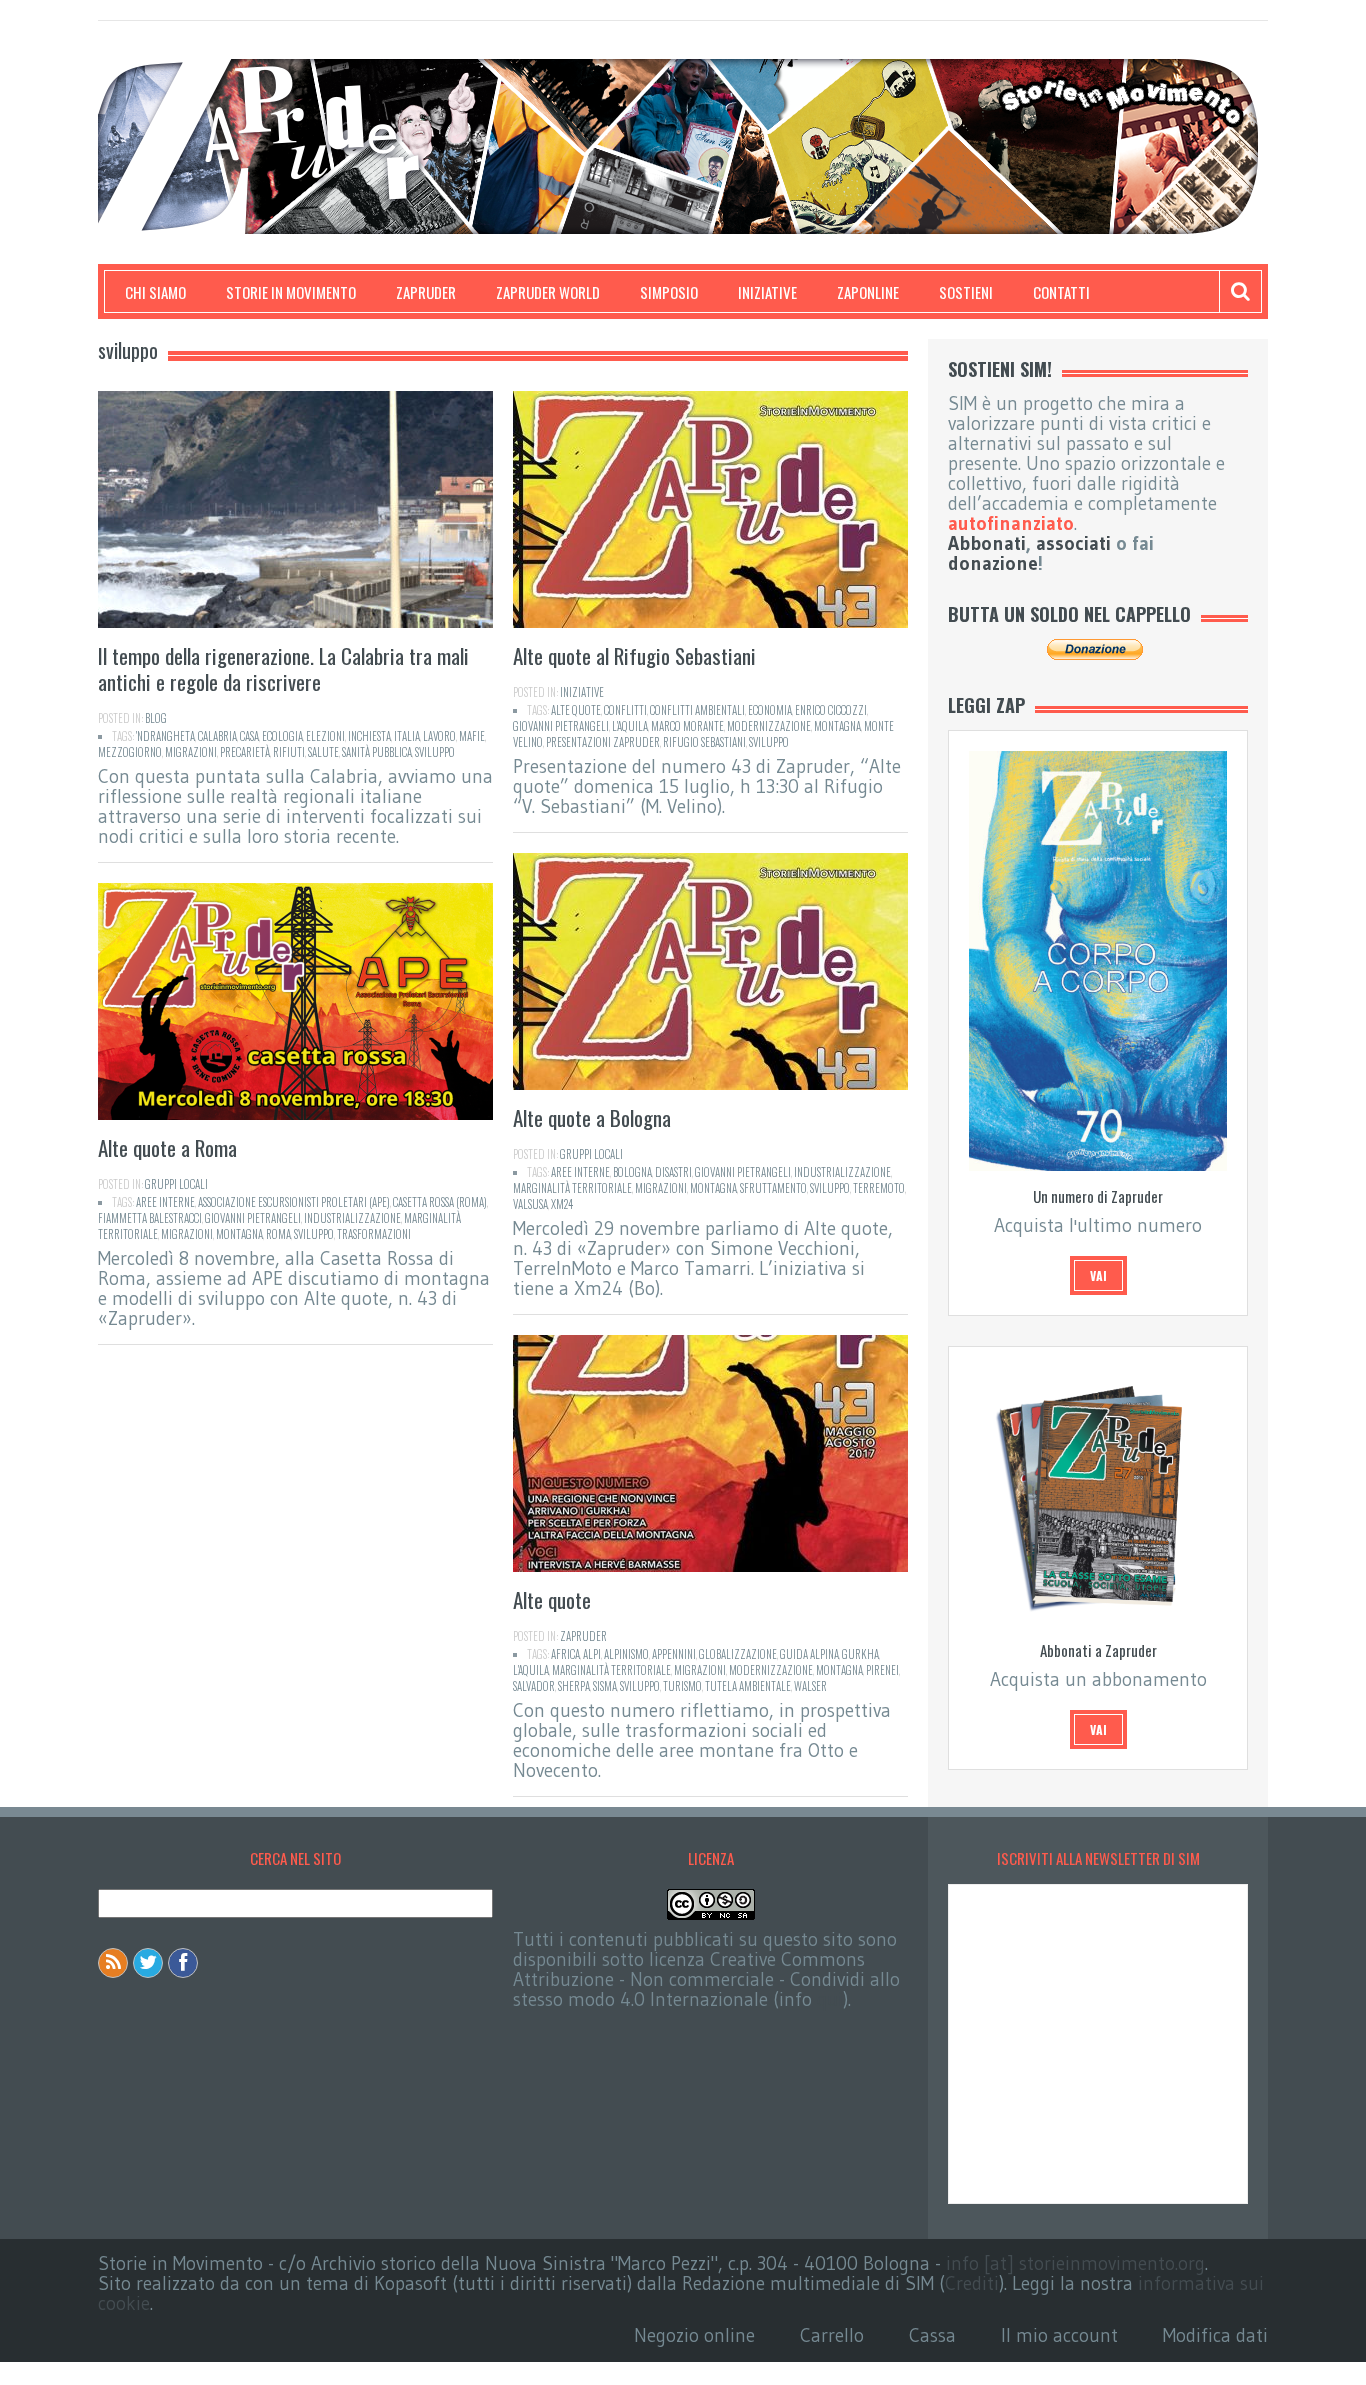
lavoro (439, 736)
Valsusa (530, 1204)
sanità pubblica (377, 752)
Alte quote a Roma (167, 1147)
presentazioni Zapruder (603, 742)
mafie (472, 736)
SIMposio (669, 292)
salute (323, 752)
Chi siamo (155, 292)
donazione (993, 563)
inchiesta (369, 736)
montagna (837, 726)
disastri (673, 1172)
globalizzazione (738, 1654)
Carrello (832, 2335)
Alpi (592, 1654)
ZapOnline (868, 292)
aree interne (580, 1172)
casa (249, 736)
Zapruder (426, 292)
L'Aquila (630, 726)
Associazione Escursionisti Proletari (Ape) (294, 1202)
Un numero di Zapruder (1098, 1196)
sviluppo (435, 752)
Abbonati (987, 543)
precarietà (245, 752)
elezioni (325, 736)
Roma (278, 1234)
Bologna (632, 1172)
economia (770, 710)
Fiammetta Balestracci (150, 1218)
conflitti (625, 710)
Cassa (932, 2335)
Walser (810, 1686)
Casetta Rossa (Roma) (440, 1202)
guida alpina (809, 1654)
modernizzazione (769, 726)
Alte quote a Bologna (592, 1117)
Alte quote (576, 710)
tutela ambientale (748, 1686)
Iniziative (767, 292)
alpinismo (626, 1654)
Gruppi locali (591, 1154)
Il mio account (1059, 2335)
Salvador (534, 1686)
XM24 (562, 1204)
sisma (605, 1686)
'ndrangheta (165, 736)
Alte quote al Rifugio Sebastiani (634, 655)
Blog (156, 718)
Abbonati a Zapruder (1098, 1650)
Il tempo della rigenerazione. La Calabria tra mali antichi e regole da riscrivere (283, 668)
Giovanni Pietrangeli (561, 726)
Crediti (972, 2283)
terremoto (879, 1188)
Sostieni (966, 292)
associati (1073, 543)
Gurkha (860, 1654)
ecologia (282, 736)
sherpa (574, 1686)
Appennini (674, 1654)
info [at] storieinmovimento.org (1075, 2263)
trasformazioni (374, 1234)
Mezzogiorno (130, 752)
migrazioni (191, 752)
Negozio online (694, 2335)
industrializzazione (842, 1172)
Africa (565, 1654)
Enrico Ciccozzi (831, 710)
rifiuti (289, 752)
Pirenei (882, 1670)
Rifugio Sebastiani (704, 742)
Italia (407, 736)
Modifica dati (1215, 2335)
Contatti (1061, 292)
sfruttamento (773, 1188)
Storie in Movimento (291, 292)
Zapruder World (548, 292)
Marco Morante (687, 726)
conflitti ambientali (697, 710)
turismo (682, 1686)
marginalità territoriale (572, 1188)
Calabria (217, 736)
